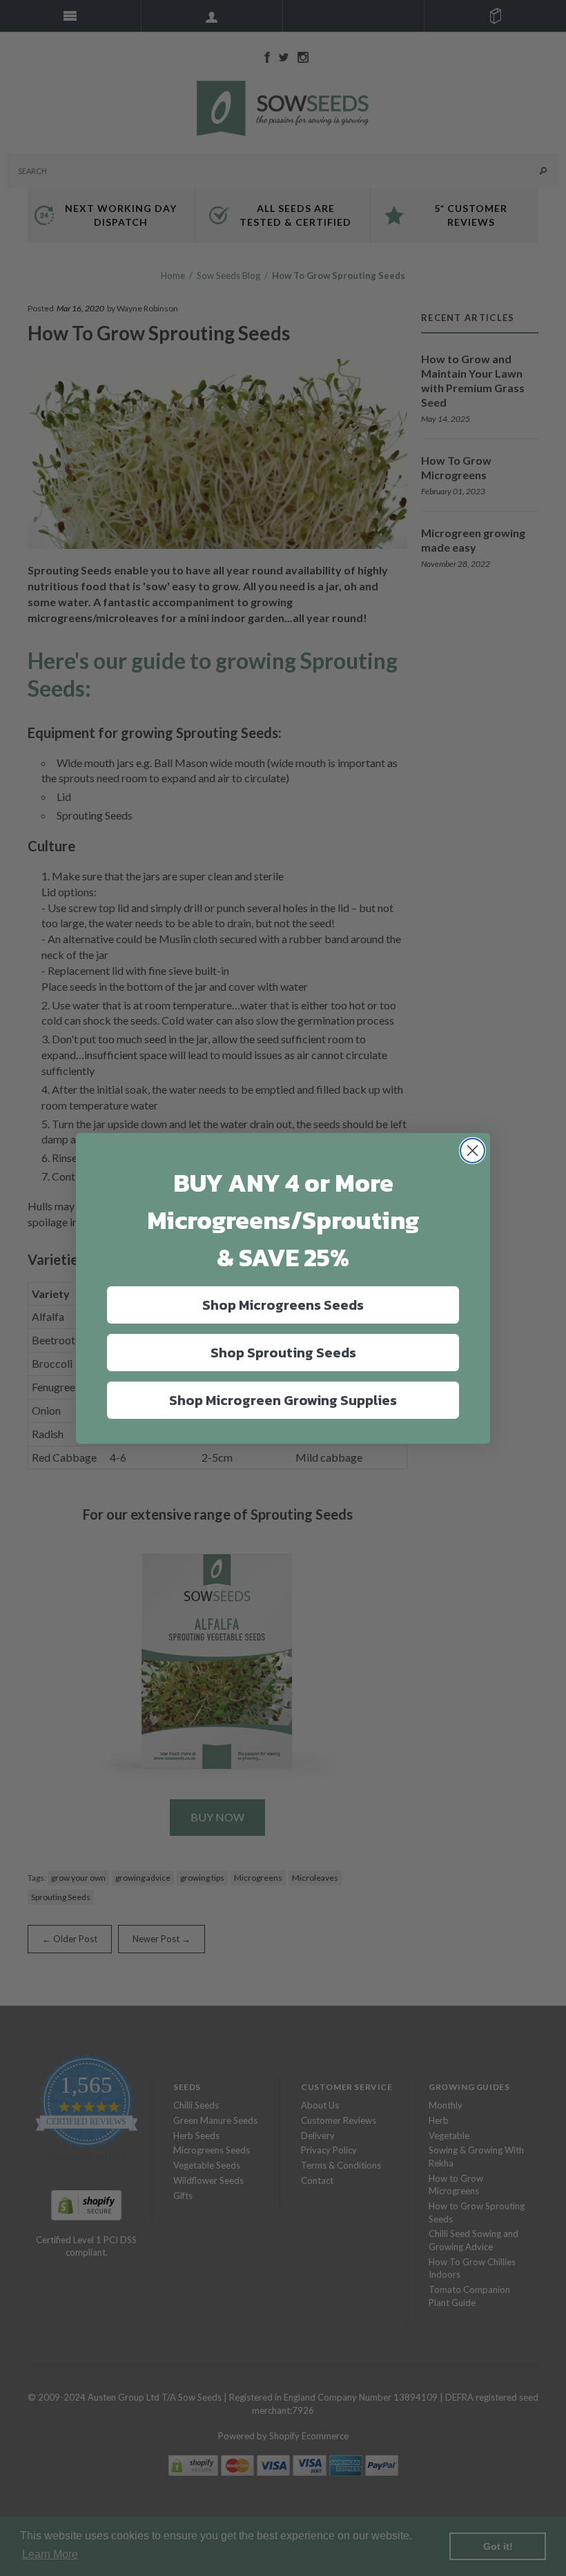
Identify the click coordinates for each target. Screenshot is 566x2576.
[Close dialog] (472, 1151)
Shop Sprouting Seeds (283, 1353)
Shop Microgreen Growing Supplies (283, 1400)
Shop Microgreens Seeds (283, 1305)
